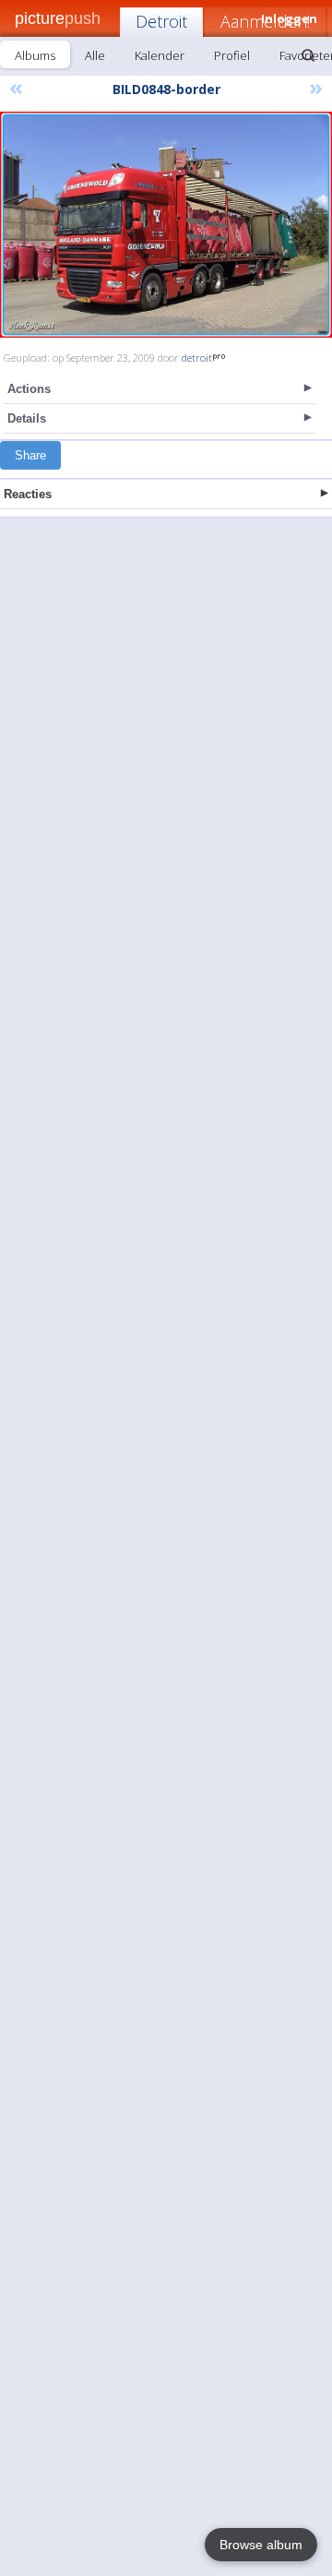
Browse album (261, 2545)
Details (27, 418)
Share (30, 455)
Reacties (28, 494)
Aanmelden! (265, 21)
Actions (29, 389)
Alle (95, 55)
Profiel (232, 55)
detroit (197, 358)
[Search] (308, 55)
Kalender (160, 55)
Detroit (161, 21)
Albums (35, 55)
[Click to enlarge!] (166, 225)
